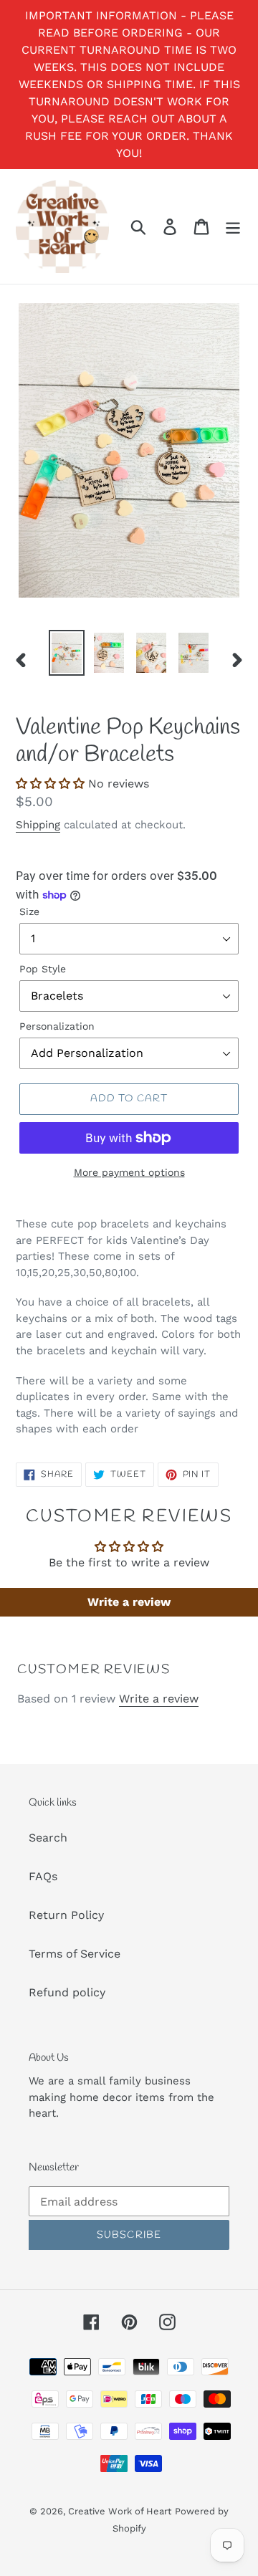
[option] (66, 653)
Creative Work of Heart (120, 2511)
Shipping (38, 825)
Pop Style (43, 969)
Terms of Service (75, 1954)
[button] (50, 784)
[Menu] (233, 227)
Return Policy (66, 1915)
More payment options (129, 1172)
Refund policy (67, 1992)
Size (29, 911)
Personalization (57, 1026)
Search (48, 1838)
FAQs (43, 1876)
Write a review (129, 1602)
